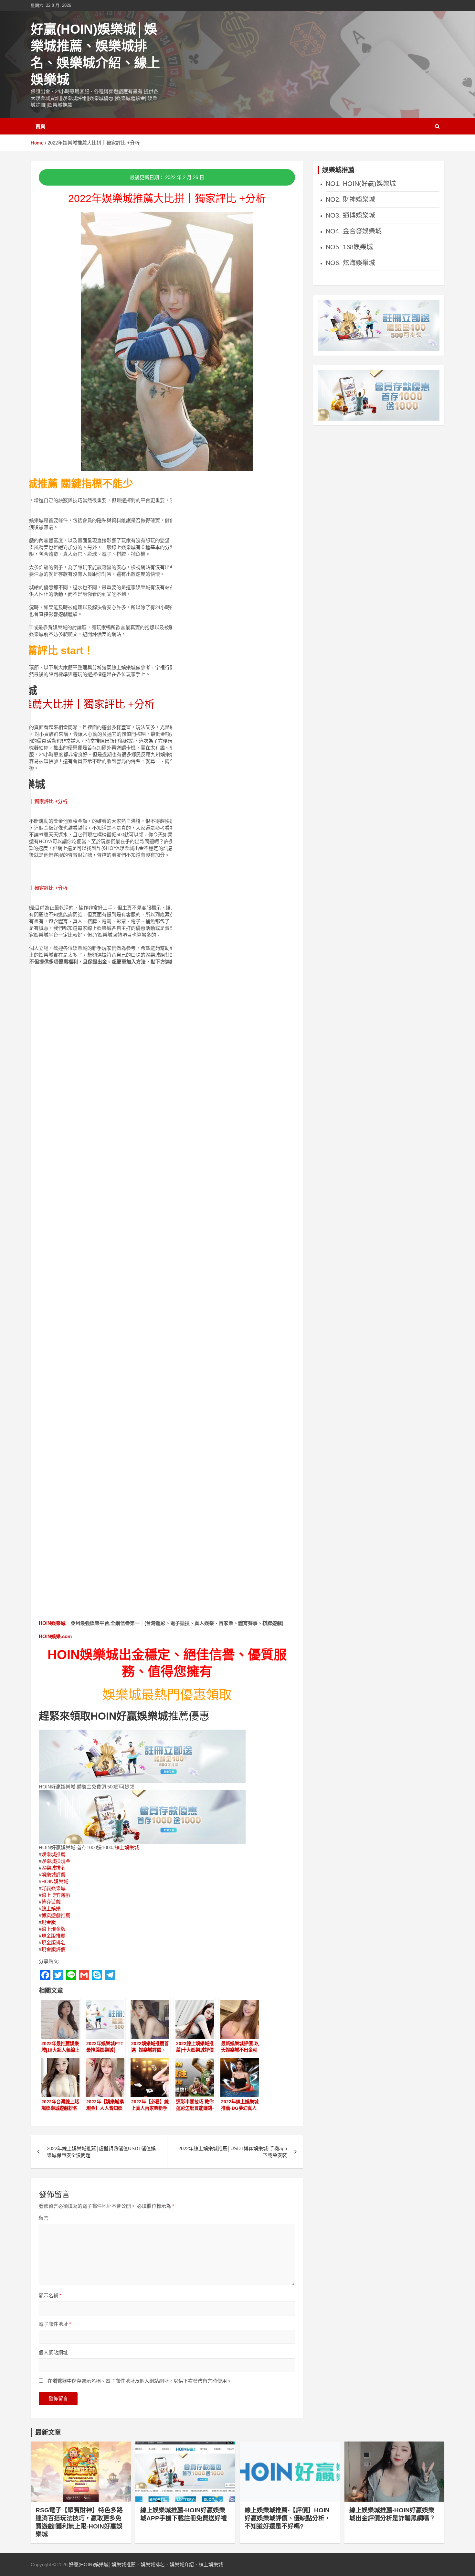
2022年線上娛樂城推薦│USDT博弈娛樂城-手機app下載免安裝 (233, 2152)
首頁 (40, 126)
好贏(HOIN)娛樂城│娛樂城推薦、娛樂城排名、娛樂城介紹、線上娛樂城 (146, 2565)
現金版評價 (53, 1949)
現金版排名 (53, 1943)
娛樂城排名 (53, 1868)
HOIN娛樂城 (52, 1623)
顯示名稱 (50, 2296)
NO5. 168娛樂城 (349, 247)
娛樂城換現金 (56, 1861)
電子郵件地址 (55, 2324)
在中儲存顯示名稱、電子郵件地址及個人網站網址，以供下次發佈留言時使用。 (140, 2381)
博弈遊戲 (51, 1902)
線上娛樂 (51, 1909)
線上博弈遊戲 (56, 1895)
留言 (44, 2218)
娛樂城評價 (53, 1875)
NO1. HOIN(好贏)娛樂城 (361, 184)
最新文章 (48, 2432)
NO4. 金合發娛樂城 (354, 231)
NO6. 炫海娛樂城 (350, 263)
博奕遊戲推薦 (56, 1915)
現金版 (49, 1922)
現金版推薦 (53, 1936)
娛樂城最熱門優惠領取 (167, 1695)
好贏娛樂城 (53, 1888)
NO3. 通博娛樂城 (350, 215)
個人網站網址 (53, 2352)
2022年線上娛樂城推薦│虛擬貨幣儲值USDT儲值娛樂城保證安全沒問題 (101, 2152)
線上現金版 (53, 1929)
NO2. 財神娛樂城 (350, 199)
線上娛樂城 (127, 1847)
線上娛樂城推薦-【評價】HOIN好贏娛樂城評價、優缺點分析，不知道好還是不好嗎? (288, 2518)
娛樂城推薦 (53, 1854)
